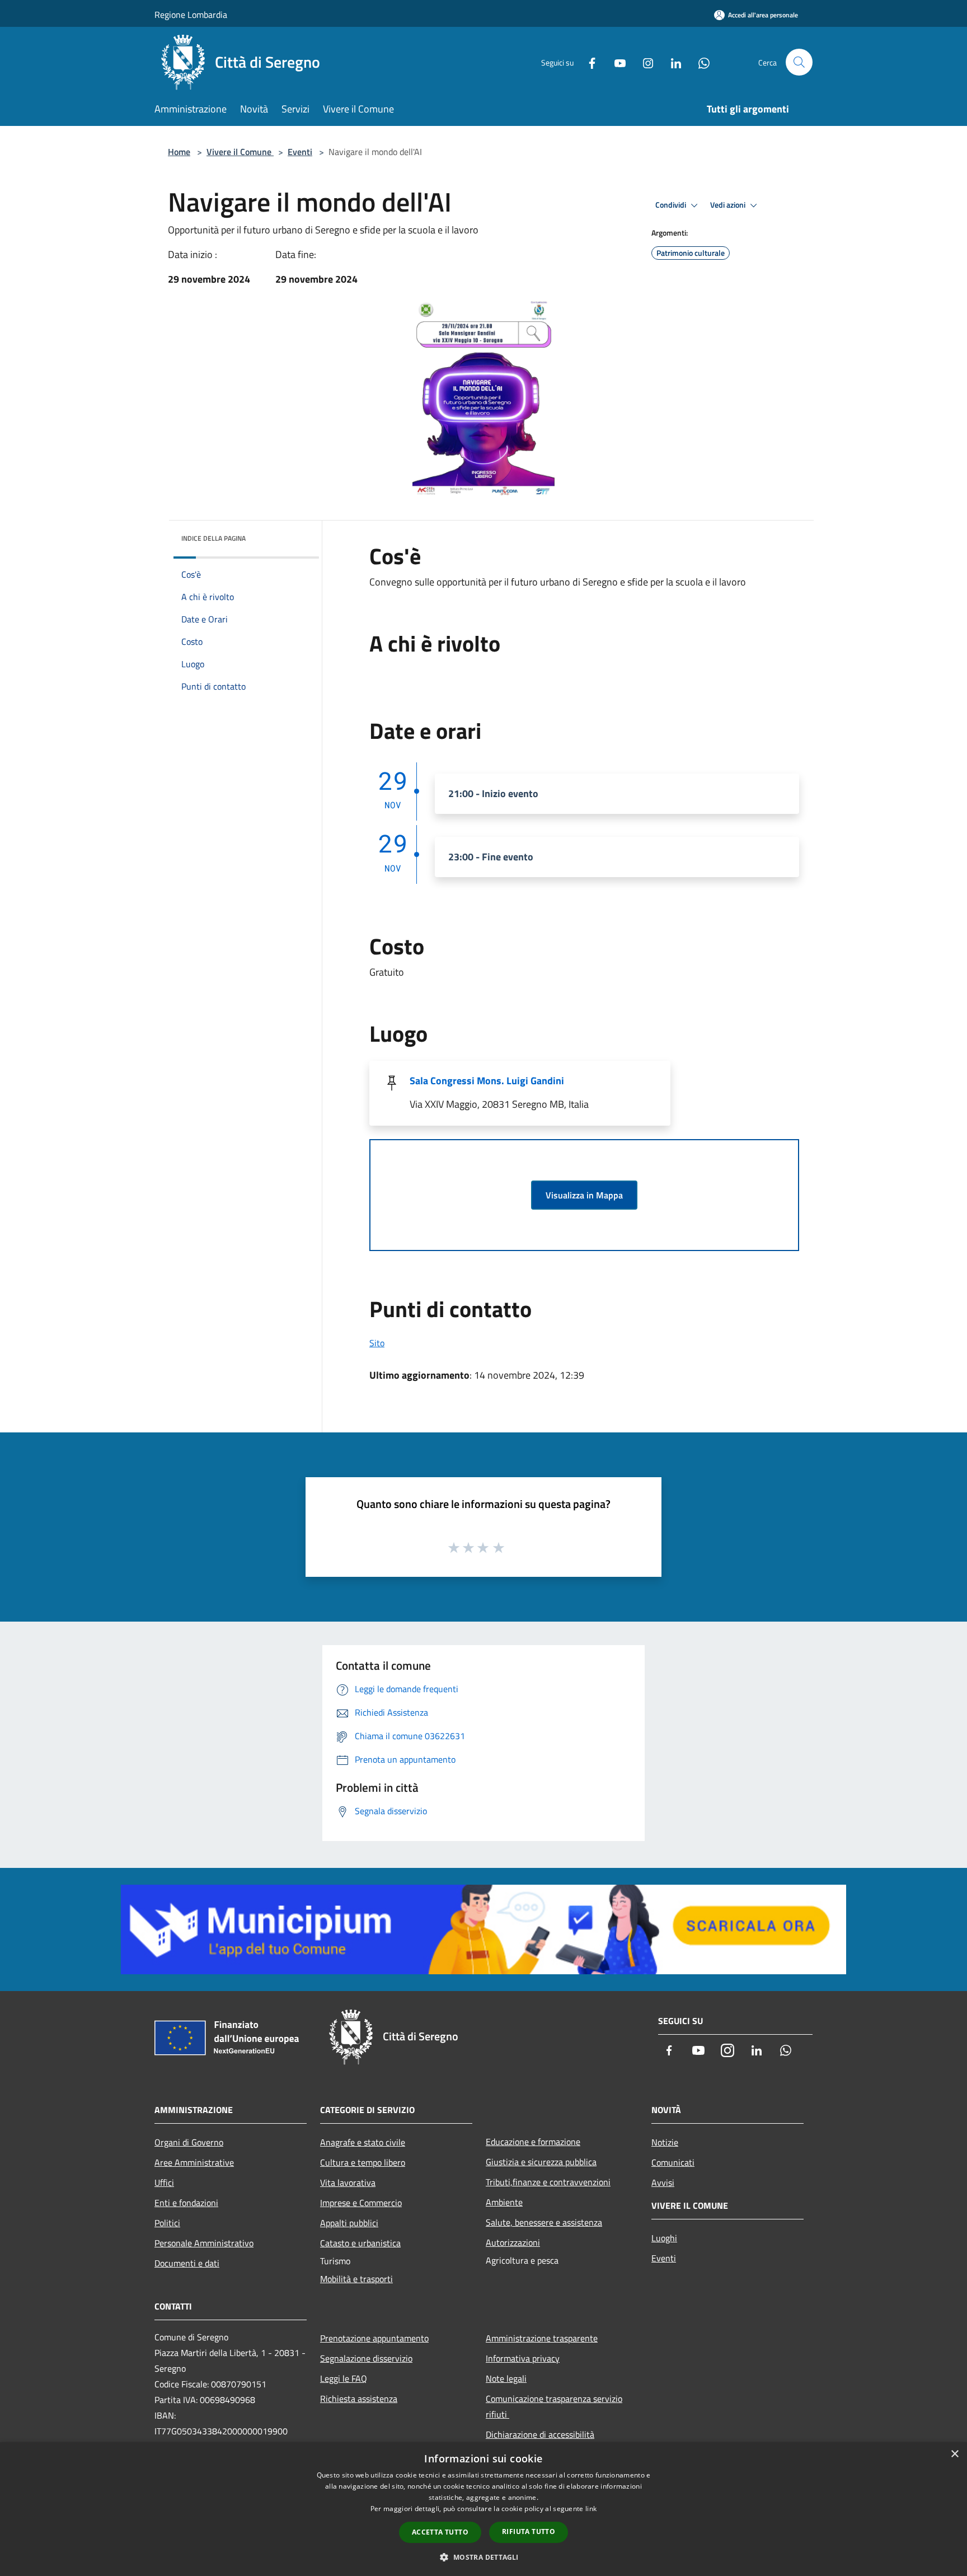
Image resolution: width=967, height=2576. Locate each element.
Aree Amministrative (194, 2162)
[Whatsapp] (700, 62)
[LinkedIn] (672, 62)
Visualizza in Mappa (584, 1195)
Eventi (300, 152)
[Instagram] (644, 62)
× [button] (954, 2454)
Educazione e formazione (533, 2142)
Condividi (672, 205)
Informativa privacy (523, 2358)
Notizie (665, 2142)
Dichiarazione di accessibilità (540, 2434)
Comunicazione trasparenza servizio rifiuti (554, 2406)
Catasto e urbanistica (360, 2243)
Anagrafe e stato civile (363, 2142)
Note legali (506, 2378)
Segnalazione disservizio (366, 2358)
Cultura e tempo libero (363, 2162)
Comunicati (673, 2162)
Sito (377, 1343)
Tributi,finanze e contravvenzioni (548, 2182)
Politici (167, 2223)
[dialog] (483, 2509)
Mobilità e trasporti (356, 2279)
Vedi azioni (729, 205)
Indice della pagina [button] (213, 538)
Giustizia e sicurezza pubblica (541, 2162)
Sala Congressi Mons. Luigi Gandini (487, 1081)
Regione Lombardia (191, 15)
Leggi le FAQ (344, 2378)
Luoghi (664, 2238)
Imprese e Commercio (361, 2203)
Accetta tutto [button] (440, 2532)
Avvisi (663, 2182)
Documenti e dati (187, 2263)
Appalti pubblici (349, 2223)
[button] (483, 2557)
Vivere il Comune (240, 152)
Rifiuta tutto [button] (529, 2531)
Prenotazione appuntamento (374, 2338)
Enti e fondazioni (186, 2203)
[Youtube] (616, 62)
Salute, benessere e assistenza (544, 2222)
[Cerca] (799, 62)
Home (179, 152)
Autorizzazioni (513, 2242)
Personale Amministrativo (204, 2243)
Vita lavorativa (348, 2182)
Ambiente (504, 2202)
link (591, 2509)
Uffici (164, 2182)
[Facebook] (588, 62)
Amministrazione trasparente (542, 2338)
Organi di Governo (189, 2142)
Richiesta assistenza (359, 2399)
